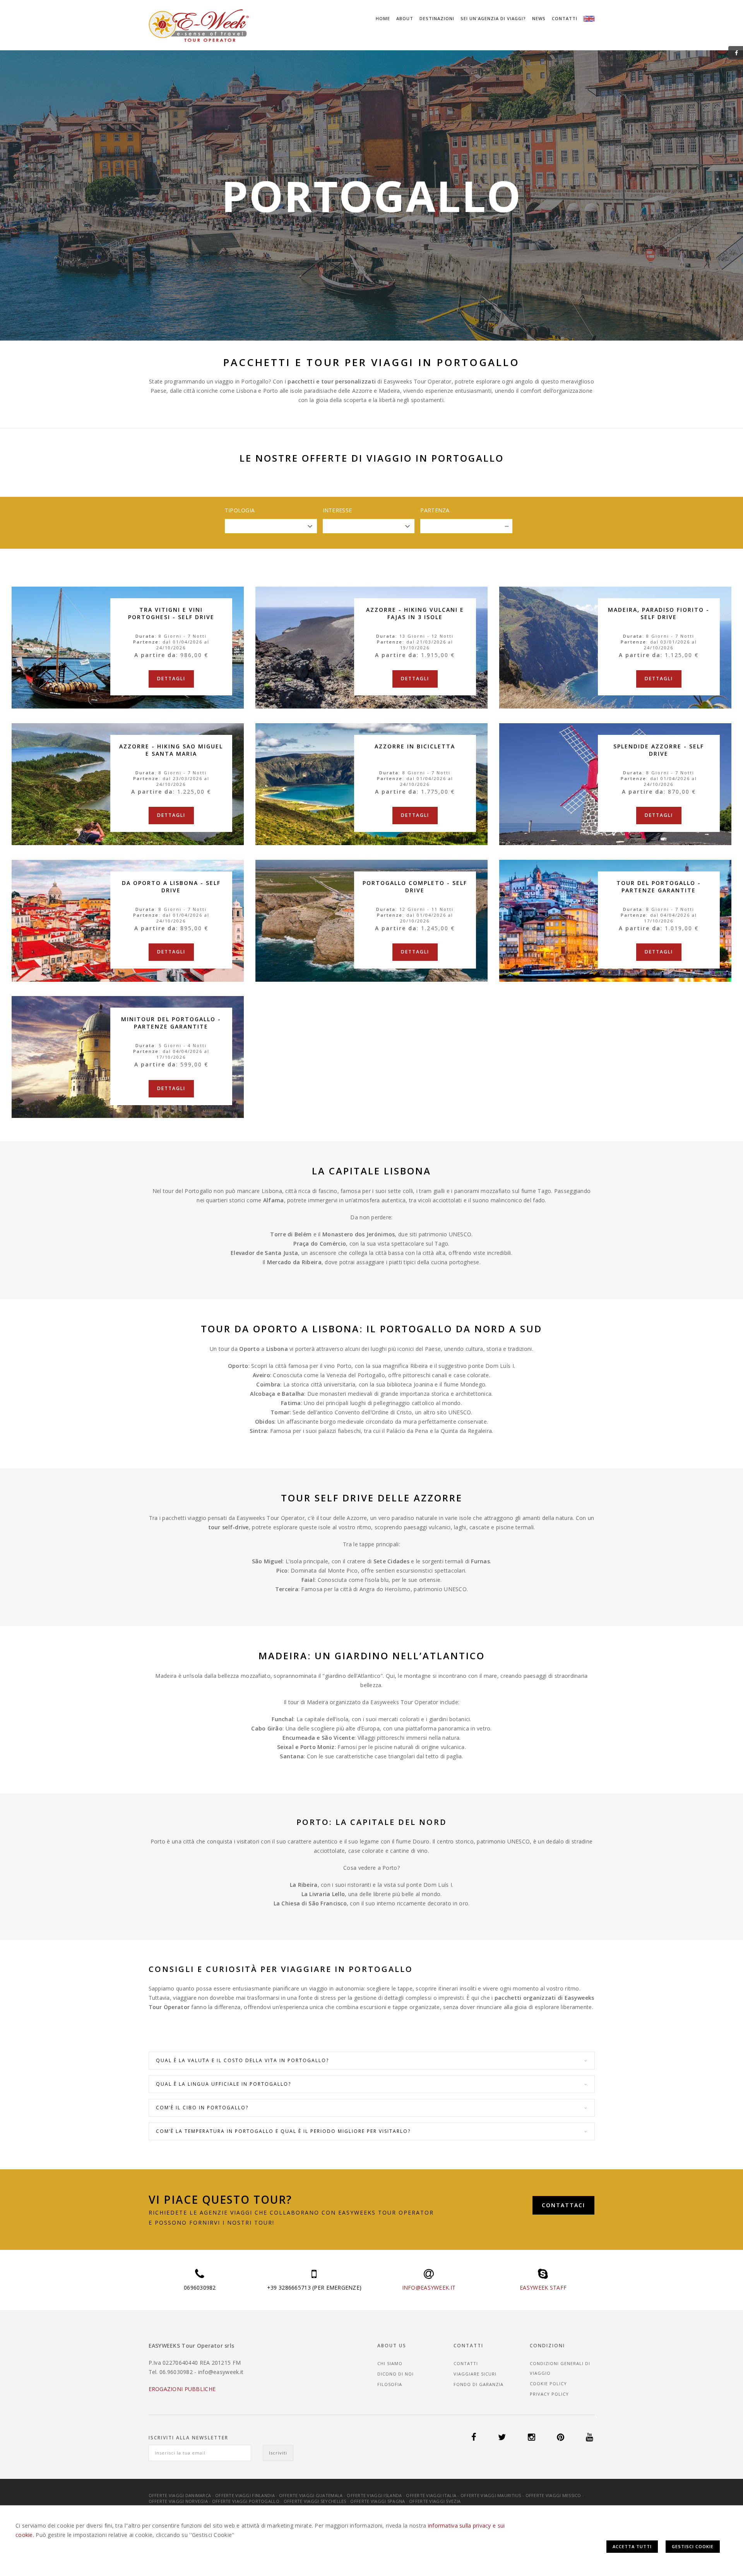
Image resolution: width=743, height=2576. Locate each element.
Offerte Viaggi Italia (431, 2495)
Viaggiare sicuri (475, 2374)
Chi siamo (390, 2363)
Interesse (337, 510)
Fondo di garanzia (478, 2384)
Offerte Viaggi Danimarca (180, 2495)
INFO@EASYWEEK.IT (429, 2288)
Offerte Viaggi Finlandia (245, 2495)
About (405, 18)
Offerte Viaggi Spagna (377, 2501)
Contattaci (563, 2205)
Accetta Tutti (632, 2546)
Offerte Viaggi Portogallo (246, 2501)
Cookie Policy (548, 2383)
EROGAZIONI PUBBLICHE (182, 2389)
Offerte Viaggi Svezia (435, 2501)
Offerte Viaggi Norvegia (178, 2501)
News (539, 18)
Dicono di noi (395, 2374)
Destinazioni (437, 18)
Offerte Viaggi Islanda (374, 2495)
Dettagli (171, 679)
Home (383, 18)
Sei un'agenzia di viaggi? (493, 18)
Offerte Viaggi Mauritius (491, 2495)
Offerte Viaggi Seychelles (315, 2501)
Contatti (565, 18)
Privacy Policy (549, 2394)
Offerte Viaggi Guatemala (311, 2495)
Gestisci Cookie (693, 2546)
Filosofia (390, 2384)
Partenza (435, 510)
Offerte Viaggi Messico (553, 2495)
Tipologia (240, 510)
